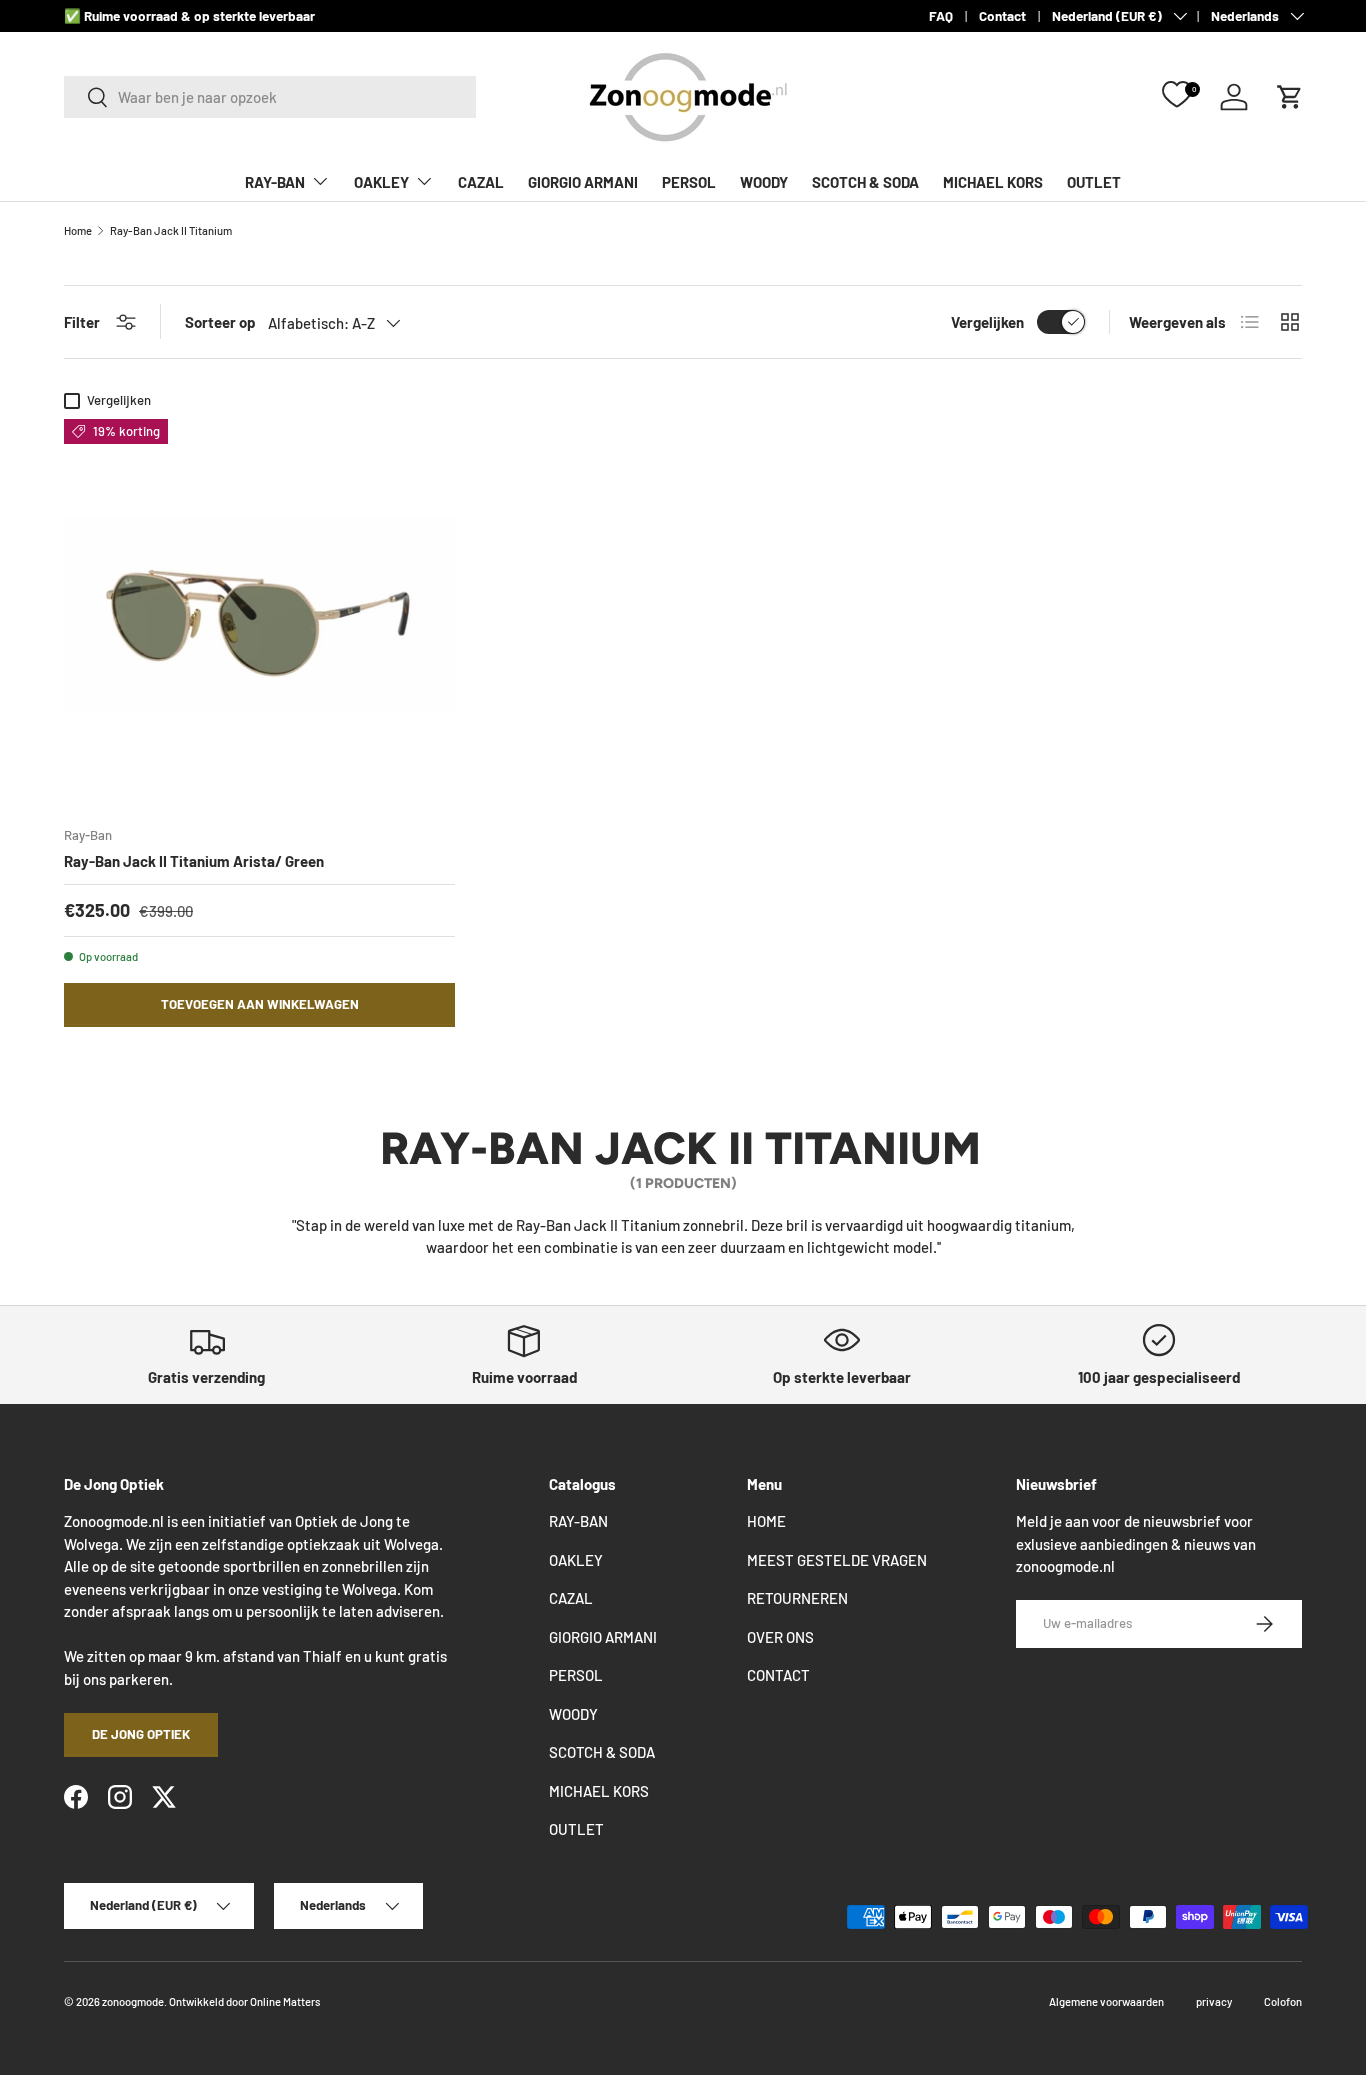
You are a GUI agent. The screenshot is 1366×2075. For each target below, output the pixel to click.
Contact (1002, 15)
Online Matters (285, 2001)
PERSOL (689, 182)
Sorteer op (220, 322)
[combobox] (270, 97)
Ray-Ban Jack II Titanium (171, 230)
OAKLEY (381, 182)
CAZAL (481, 182)
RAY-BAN (275, 182)
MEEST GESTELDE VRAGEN (837, 1560)
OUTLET (1094, 182)
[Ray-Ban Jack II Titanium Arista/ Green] (259, 614)
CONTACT (778, 1675)
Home (78, 230)
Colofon (1283, 2001)
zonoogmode (133, 2001)
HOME (766, 1521)
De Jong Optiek (141, 1734)
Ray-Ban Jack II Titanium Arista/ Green (194, 861)
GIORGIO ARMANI (583, 182)
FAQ (941, 15)
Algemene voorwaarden (1106, 2001)
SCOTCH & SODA (865, 182)
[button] (1290, 97)
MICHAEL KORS (993, 182)
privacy (1214, 2001)
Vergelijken (987, 322)
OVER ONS (780, 1637)
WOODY (764, 182)
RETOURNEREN (797, 1598)
